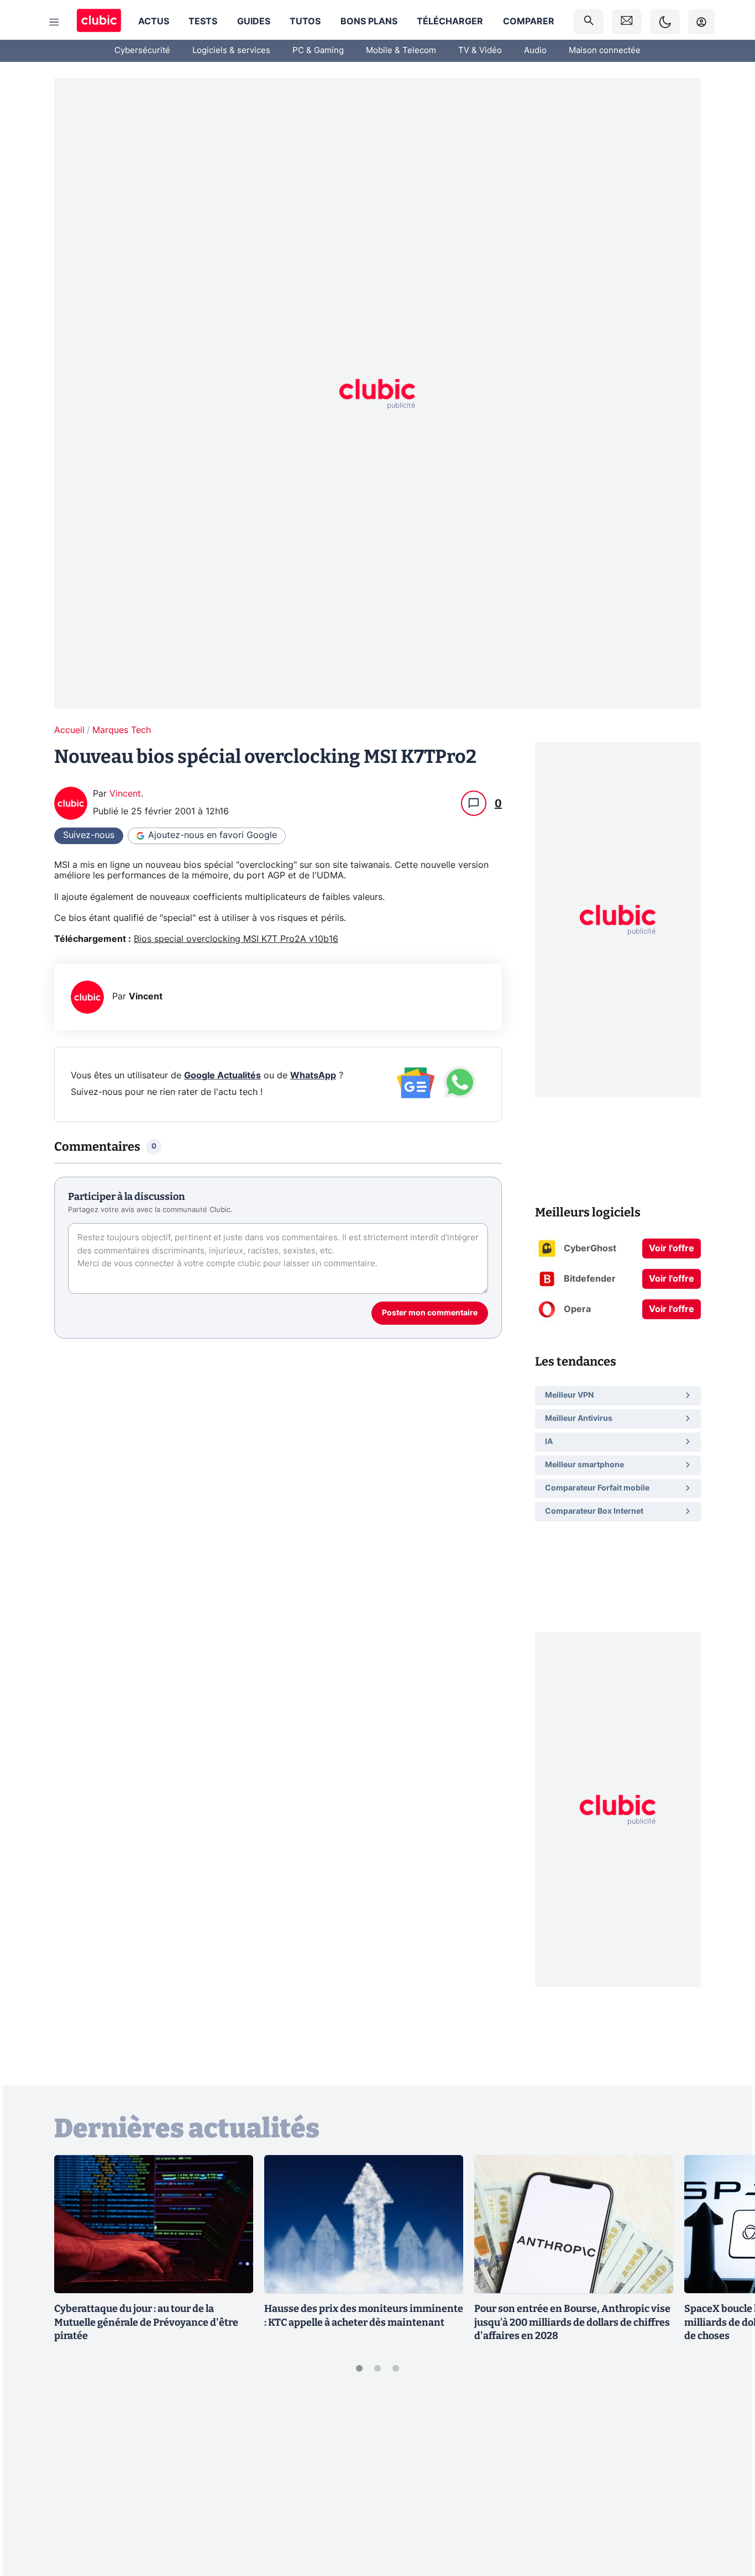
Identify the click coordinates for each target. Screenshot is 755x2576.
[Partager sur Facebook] (727, 2482)
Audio (535, 51)
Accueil (69, 730)
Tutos (305, 22)
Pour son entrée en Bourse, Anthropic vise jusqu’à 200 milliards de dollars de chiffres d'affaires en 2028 (572, 2322)
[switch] (665, 22)
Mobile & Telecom (401, 51)
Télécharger (450, 22)
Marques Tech (122, 730)
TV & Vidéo (480, 51)
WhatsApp (313, 1076)
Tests (203, 22)
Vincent (125, 794)
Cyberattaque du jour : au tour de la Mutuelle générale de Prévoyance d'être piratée (146, 2322)
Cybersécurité (142, 51)
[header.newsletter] (627, 22)
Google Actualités (222, 1076)
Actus (154, 22)
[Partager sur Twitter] (727, 2518)
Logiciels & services (231, 51)
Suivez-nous (89, 835)
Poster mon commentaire (430, 1313)
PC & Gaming (318, 51)
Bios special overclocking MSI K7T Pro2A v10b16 (236, 939)
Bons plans (369, 22)
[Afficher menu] (54, 22)
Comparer (529, 22)
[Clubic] (99, 22)
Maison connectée (605, 51)
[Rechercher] (589, 22)
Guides (254, 22)
